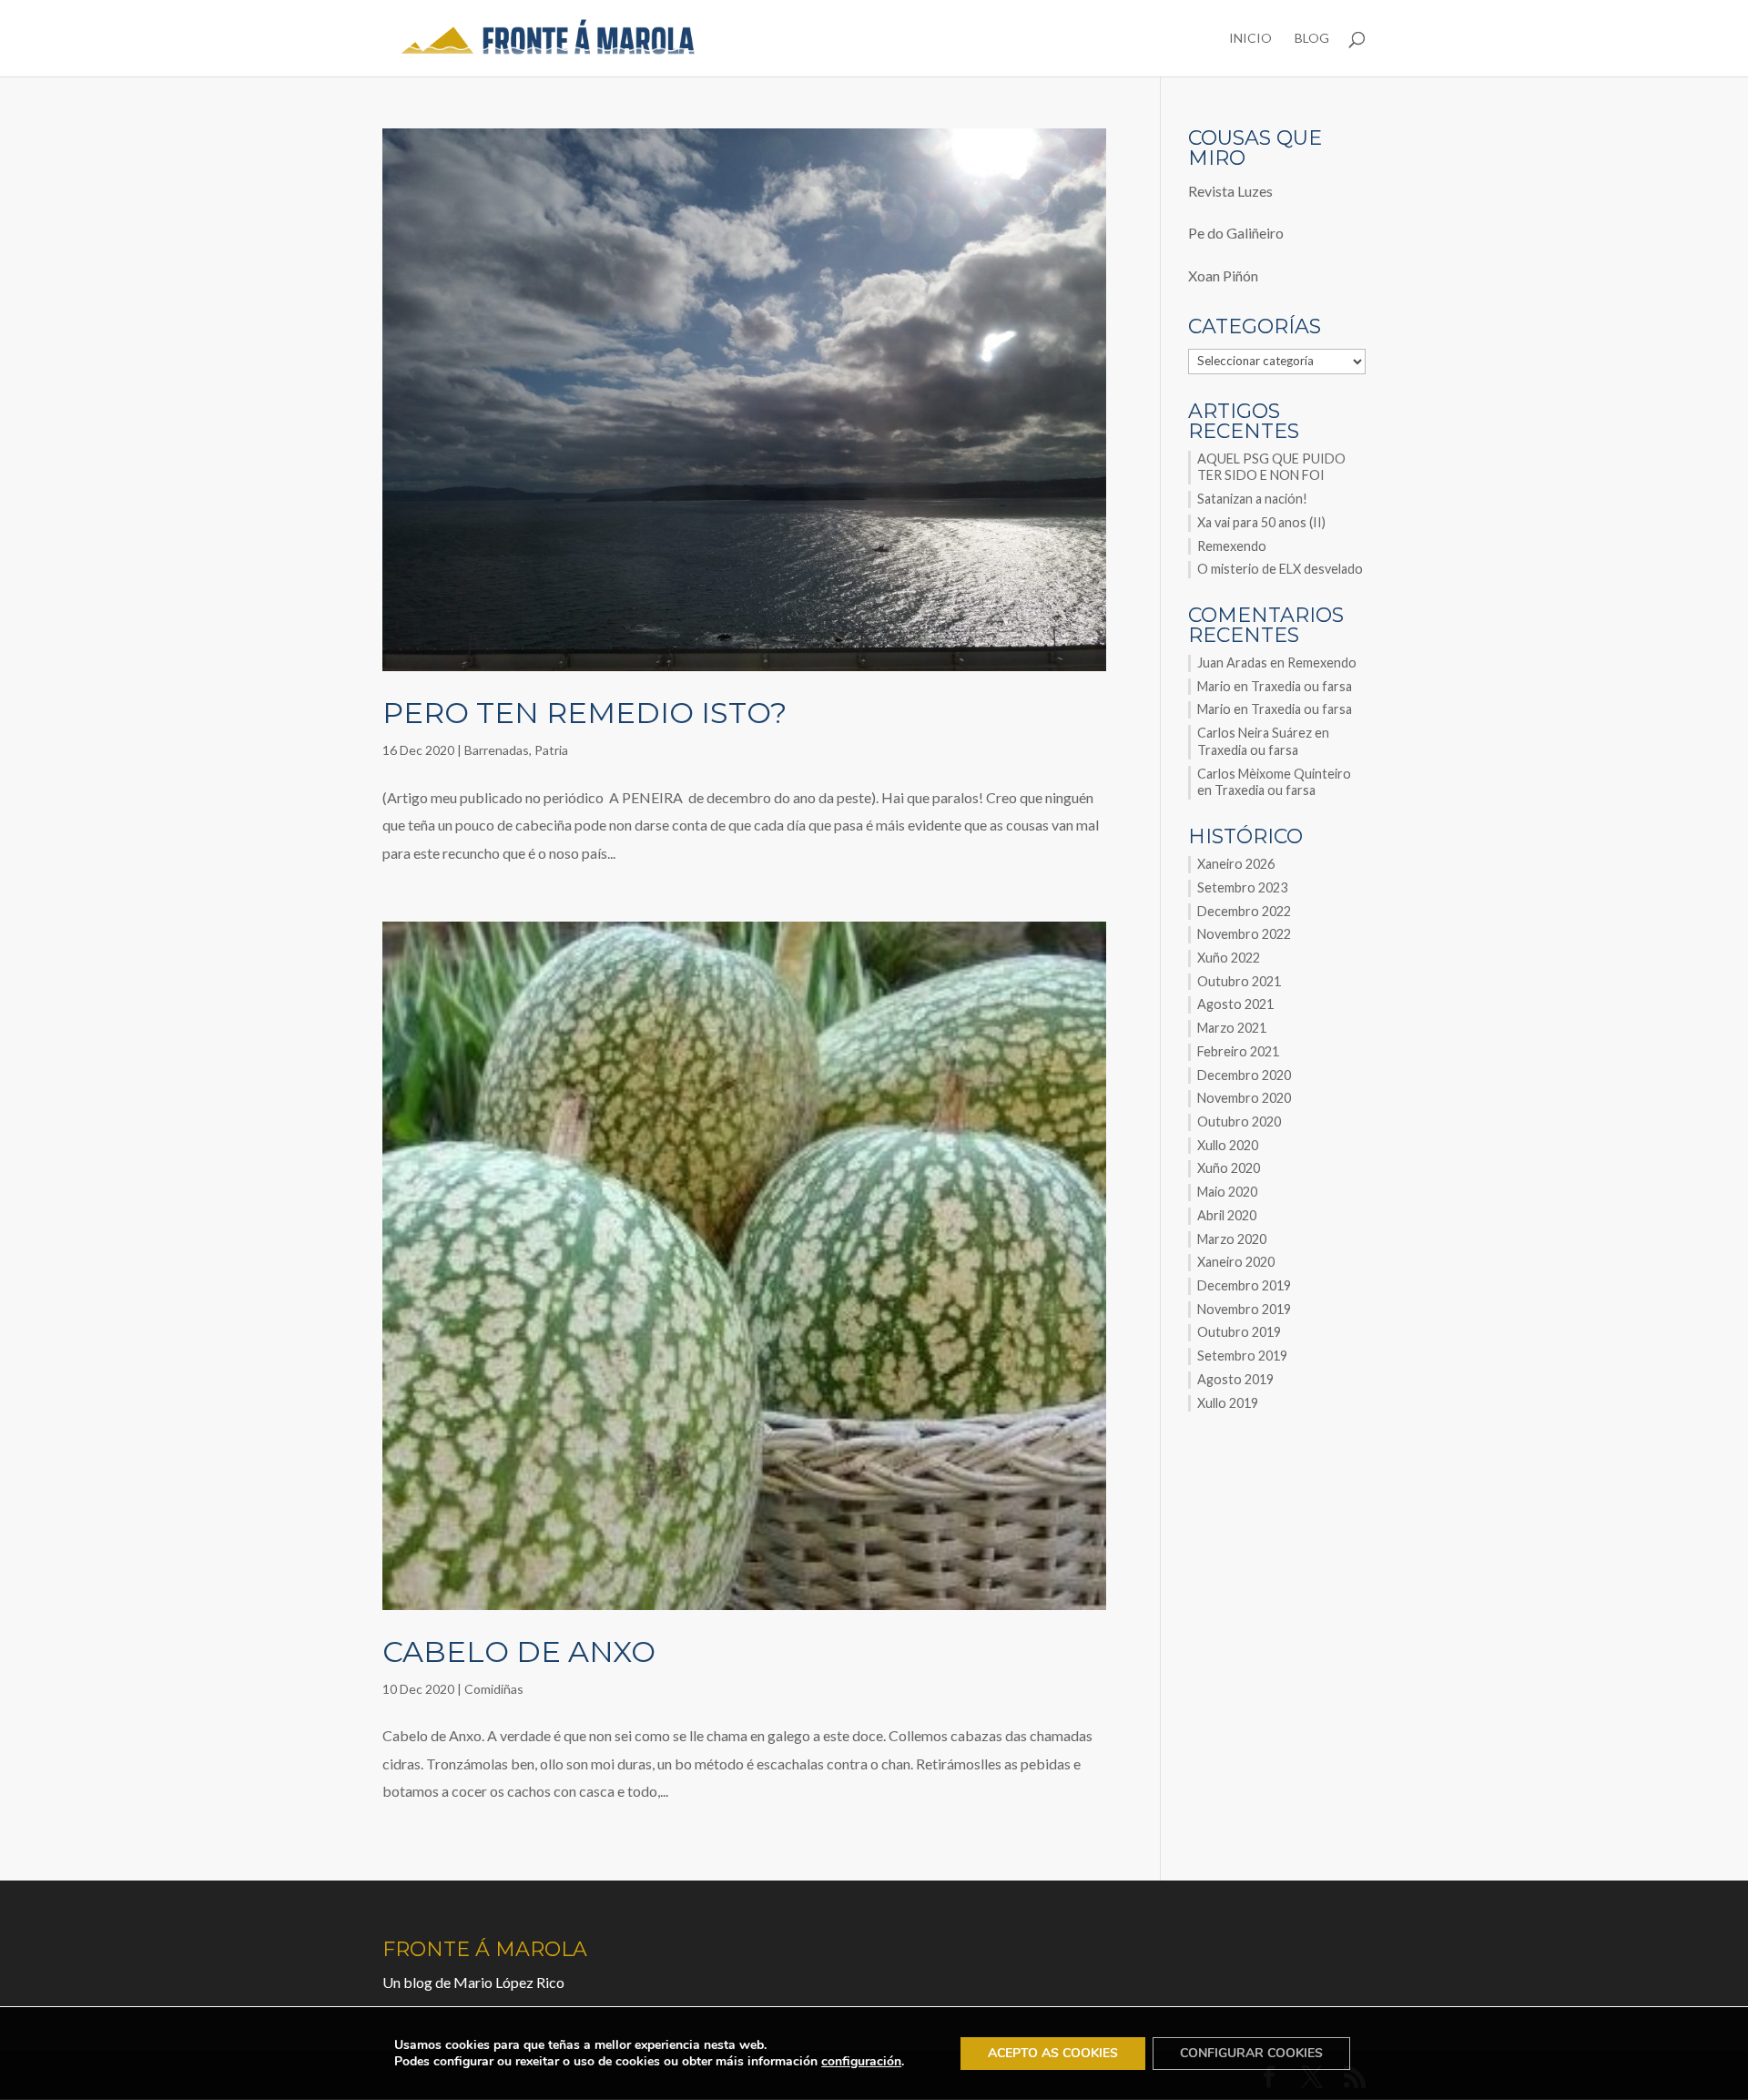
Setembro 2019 (1242, 1356)
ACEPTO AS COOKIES (1053, 2053)
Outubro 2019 (1239, 1332)
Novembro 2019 (1244, 1309)
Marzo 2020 (1232, 1239)
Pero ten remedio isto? (584, 713)
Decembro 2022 (1244, 911)
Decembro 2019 (1244, 1285)
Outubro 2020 (1239, 1121)
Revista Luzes (1230, 191)
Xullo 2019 (1228, 1403)
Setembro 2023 (1242, 887)
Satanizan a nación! (1252, 499)
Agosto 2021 (1235, 1004)
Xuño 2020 (1229, 1168)
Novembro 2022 (1244, 934)
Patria (551, 750)
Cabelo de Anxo (519, 1651)
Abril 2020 (1227, 1215)
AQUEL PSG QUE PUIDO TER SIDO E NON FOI (1271, 467)
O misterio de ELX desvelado (1280, 569)
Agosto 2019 (1235, 1379)
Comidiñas (494, 1689)
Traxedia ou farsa (1301, 686)
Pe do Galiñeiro (1236, 233)
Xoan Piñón (1223, 275)
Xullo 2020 (1228, 1145)
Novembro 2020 (1244, 1098)
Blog (1312, 39)
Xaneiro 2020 (1236, 1262)
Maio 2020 (1227, 1192)
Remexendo (1232, 546)
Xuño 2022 (1229, 958)
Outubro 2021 (1239, 981)
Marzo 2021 (1232, 1028)
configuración (861, 2062)
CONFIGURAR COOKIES (1251, 2053)
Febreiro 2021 (1238, 1051)
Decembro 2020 (1244, 1075)
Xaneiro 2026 (1236, 864)
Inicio (1250, 39)
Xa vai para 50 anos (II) (1261, 522)
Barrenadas (497, 750)
